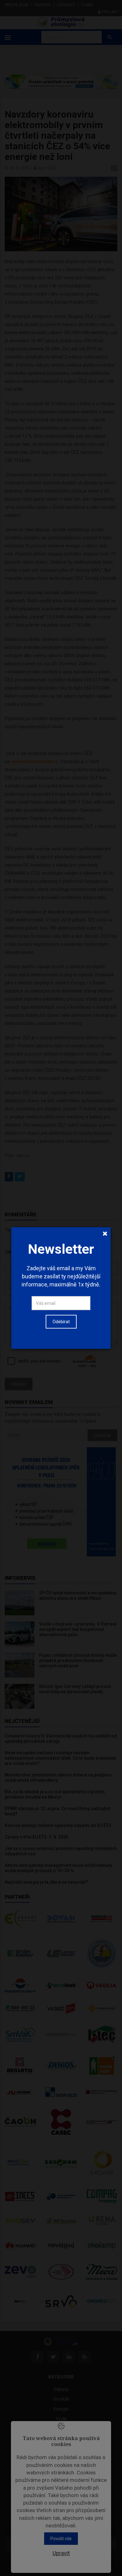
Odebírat (61, 1322)
